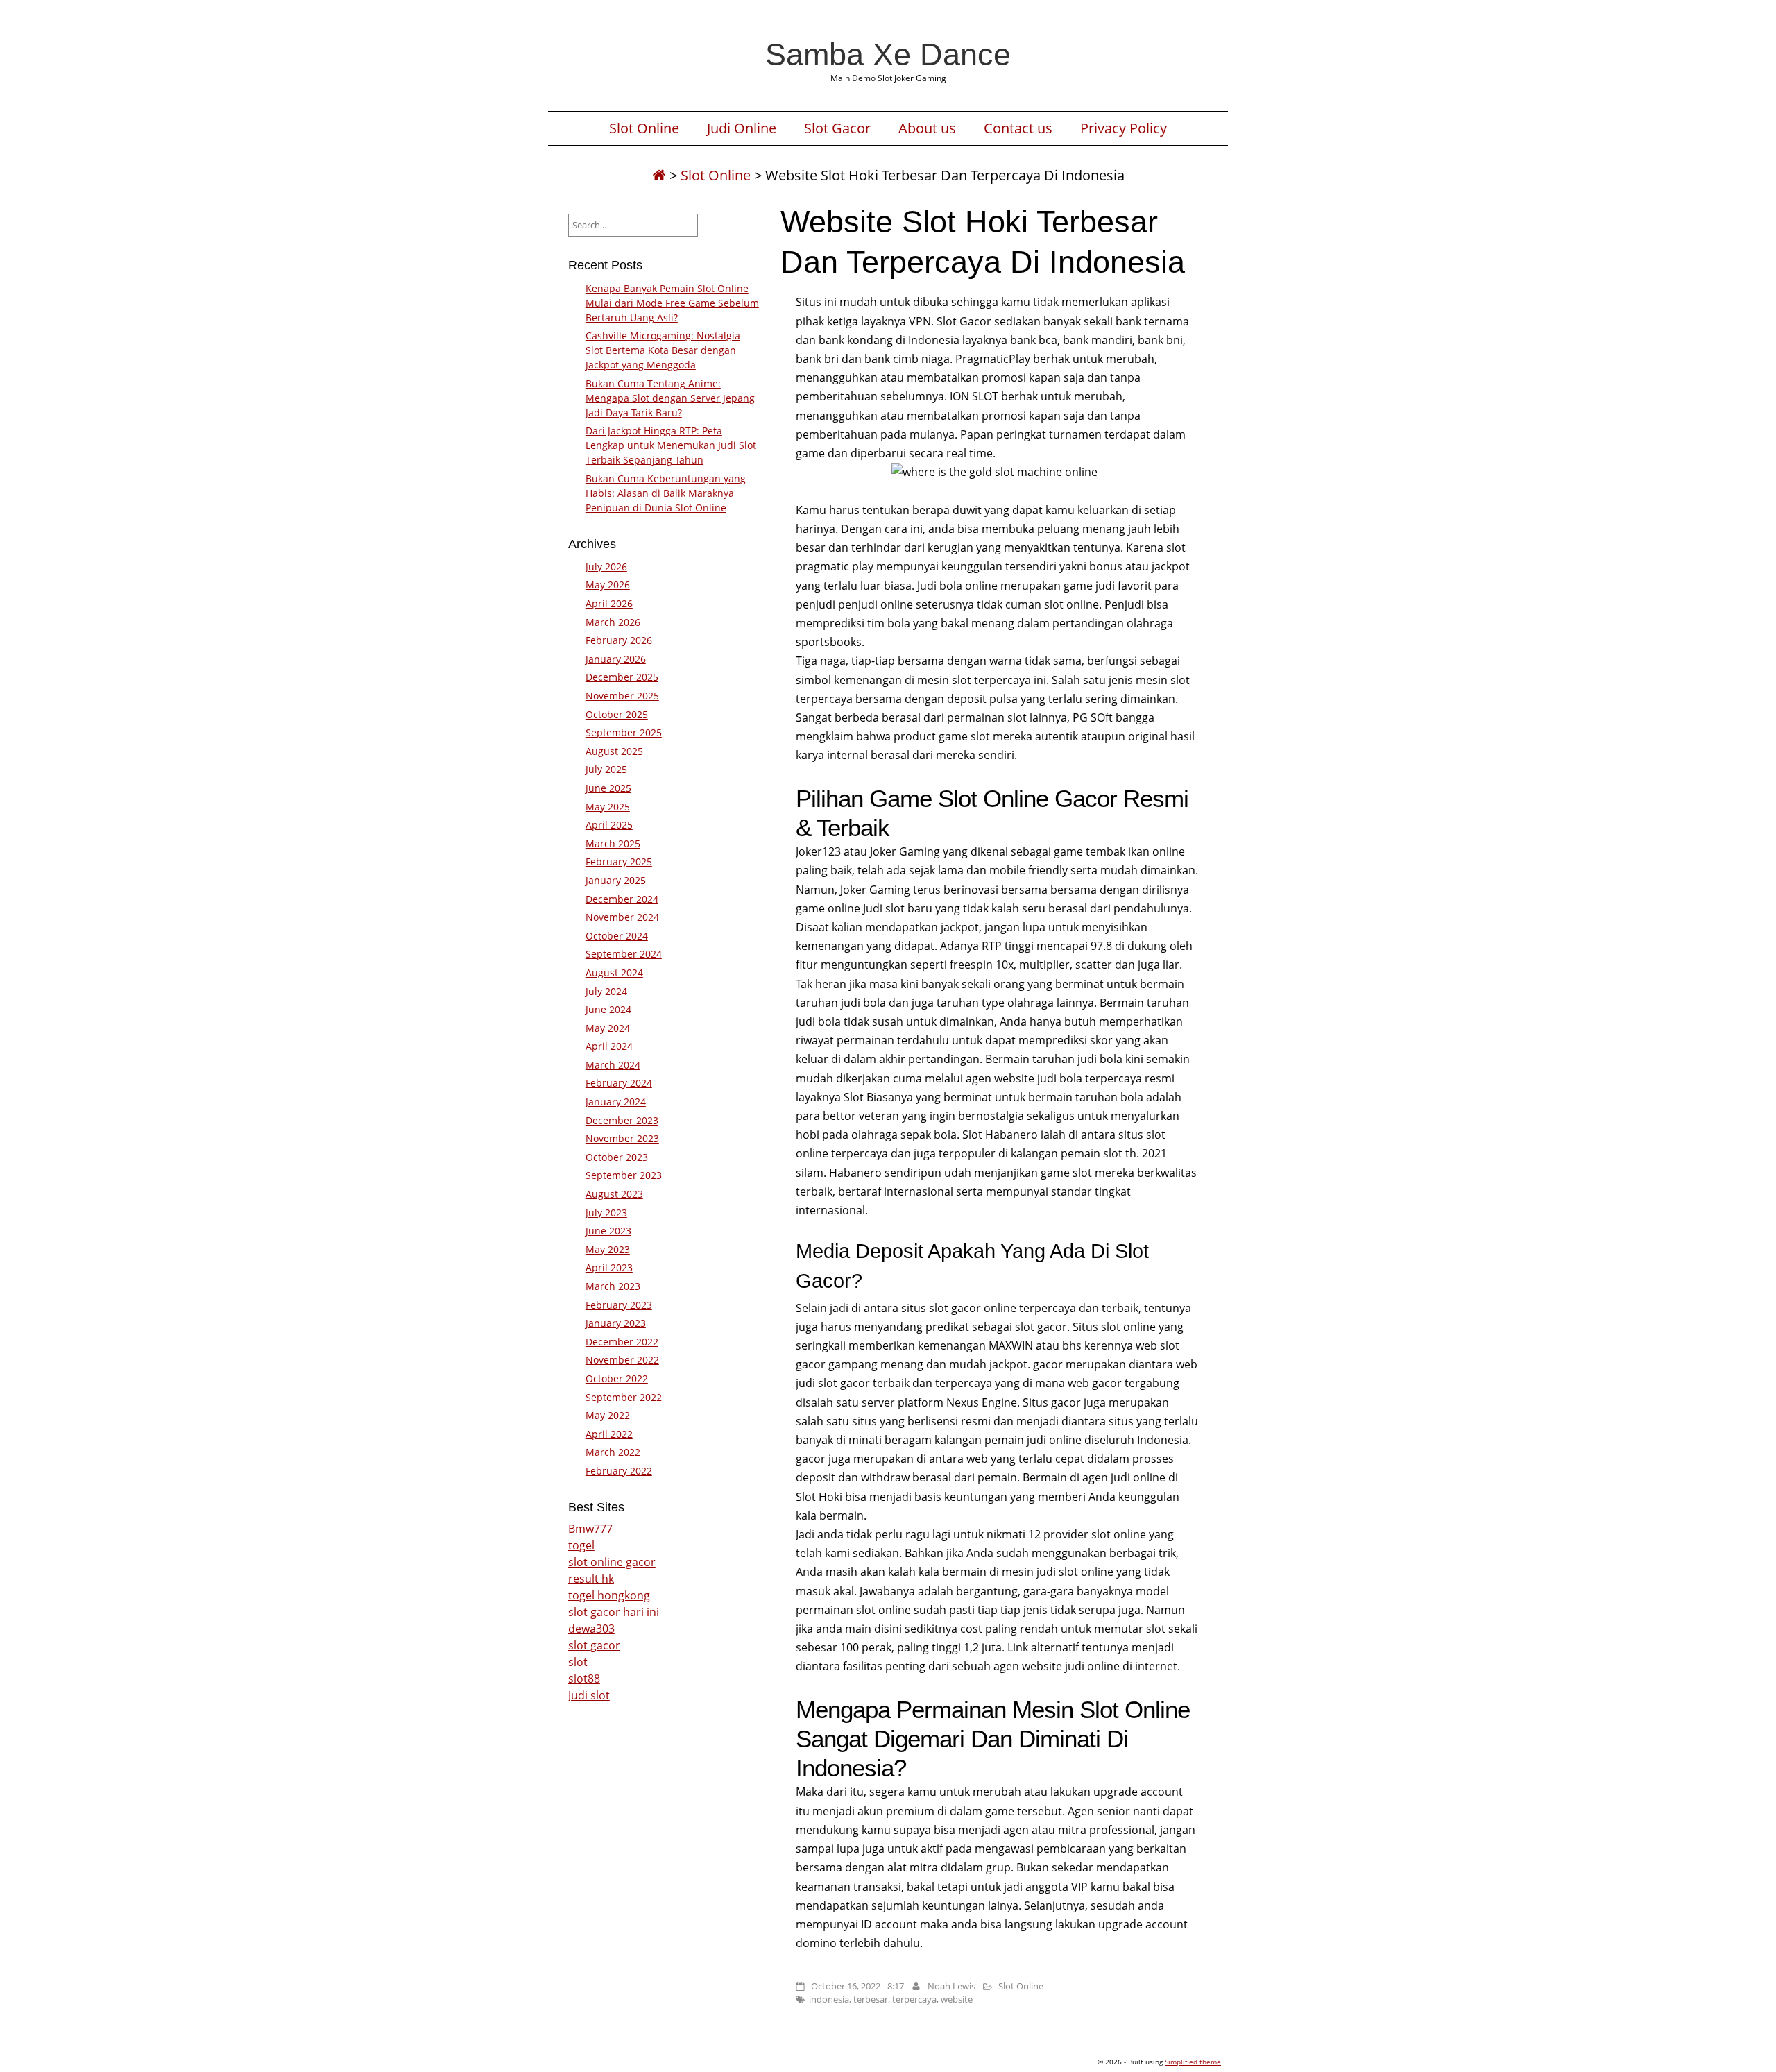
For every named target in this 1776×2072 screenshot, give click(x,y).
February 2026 (619, 640)
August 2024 (614, 973)
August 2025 (614, 751)
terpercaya (914, 1999)
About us (927, 128)
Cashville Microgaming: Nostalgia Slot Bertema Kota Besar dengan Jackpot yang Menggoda (663, 350)
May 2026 (608, 585)
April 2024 (609, 1046)
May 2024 (608, 1028)
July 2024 (606, 991)
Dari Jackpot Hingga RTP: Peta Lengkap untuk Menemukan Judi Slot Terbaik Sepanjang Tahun (671, 445)
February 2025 (619, 861)
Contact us (1018, 128)
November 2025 (622, 696)
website (957, 1999)
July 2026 (606, 567)
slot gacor (594, 1645)
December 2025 (622, 677)
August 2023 (614, 1194)
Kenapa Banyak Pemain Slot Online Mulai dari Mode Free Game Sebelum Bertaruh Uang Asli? (672, 303)
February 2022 (619, 1471)
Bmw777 (590, 1529)
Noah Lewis (951, 1986)
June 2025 (608, 788)
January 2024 (616, 1102)
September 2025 (624, 732)
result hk (591, 1579)
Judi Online (742, 128)
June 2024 (608, 1009)
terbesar (871, 1999)
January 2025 (616, 880)
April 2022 (609, 1434)
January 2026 (616, 659)
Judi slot (589, 1695)
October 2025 (617, 714)
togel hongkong (609, 1595)
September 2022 (624, 1397)
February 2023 (619, 1305)
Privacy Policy (1124, 128)
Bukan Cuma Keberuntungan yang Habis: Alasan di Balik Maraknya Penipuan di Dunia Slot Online (666, 493)
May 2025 (608, 807)
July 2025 (606, 769)
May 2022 (608, 1415)
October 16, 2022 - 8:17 (857, 1986)
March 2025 (613, 843)
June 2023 (608, 1231)
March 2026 (613, 622)
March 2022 (613, 1452)
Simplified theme (1193, 2062)
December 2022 (622, 1342)
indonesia (829, 1999)
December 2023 (622, 1120)
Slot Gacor (837, 128)
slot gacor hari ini (614, 1612)
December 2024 (622, 899)
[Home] (659, 175)
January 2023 (616, 1323)
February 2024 (619, 1083)
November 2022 (622, 1360)
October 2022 (617, 1378)
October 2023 (617, 1157)
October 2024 (617, 936)
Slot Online (644, 128)
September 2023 (624, 1175)
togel (581, 1545)
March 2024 (613, 1065)
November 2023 (622, 1138)
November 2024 (622, 917)
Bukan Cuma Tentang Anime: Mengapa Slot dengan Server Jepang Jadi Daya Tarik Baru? (670, 398)
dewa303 (591, 1629)
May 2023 (608, 1249)
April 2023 (609, 1267)
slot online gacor (612, 1562)
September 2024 (624, 954)
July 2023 (606, 1213)
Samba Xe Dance (888, 54)
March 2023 (613, 1286)
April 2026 (609, 603)
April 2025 (609, 825)
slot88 (584, 1679)
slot (578, 1662)
